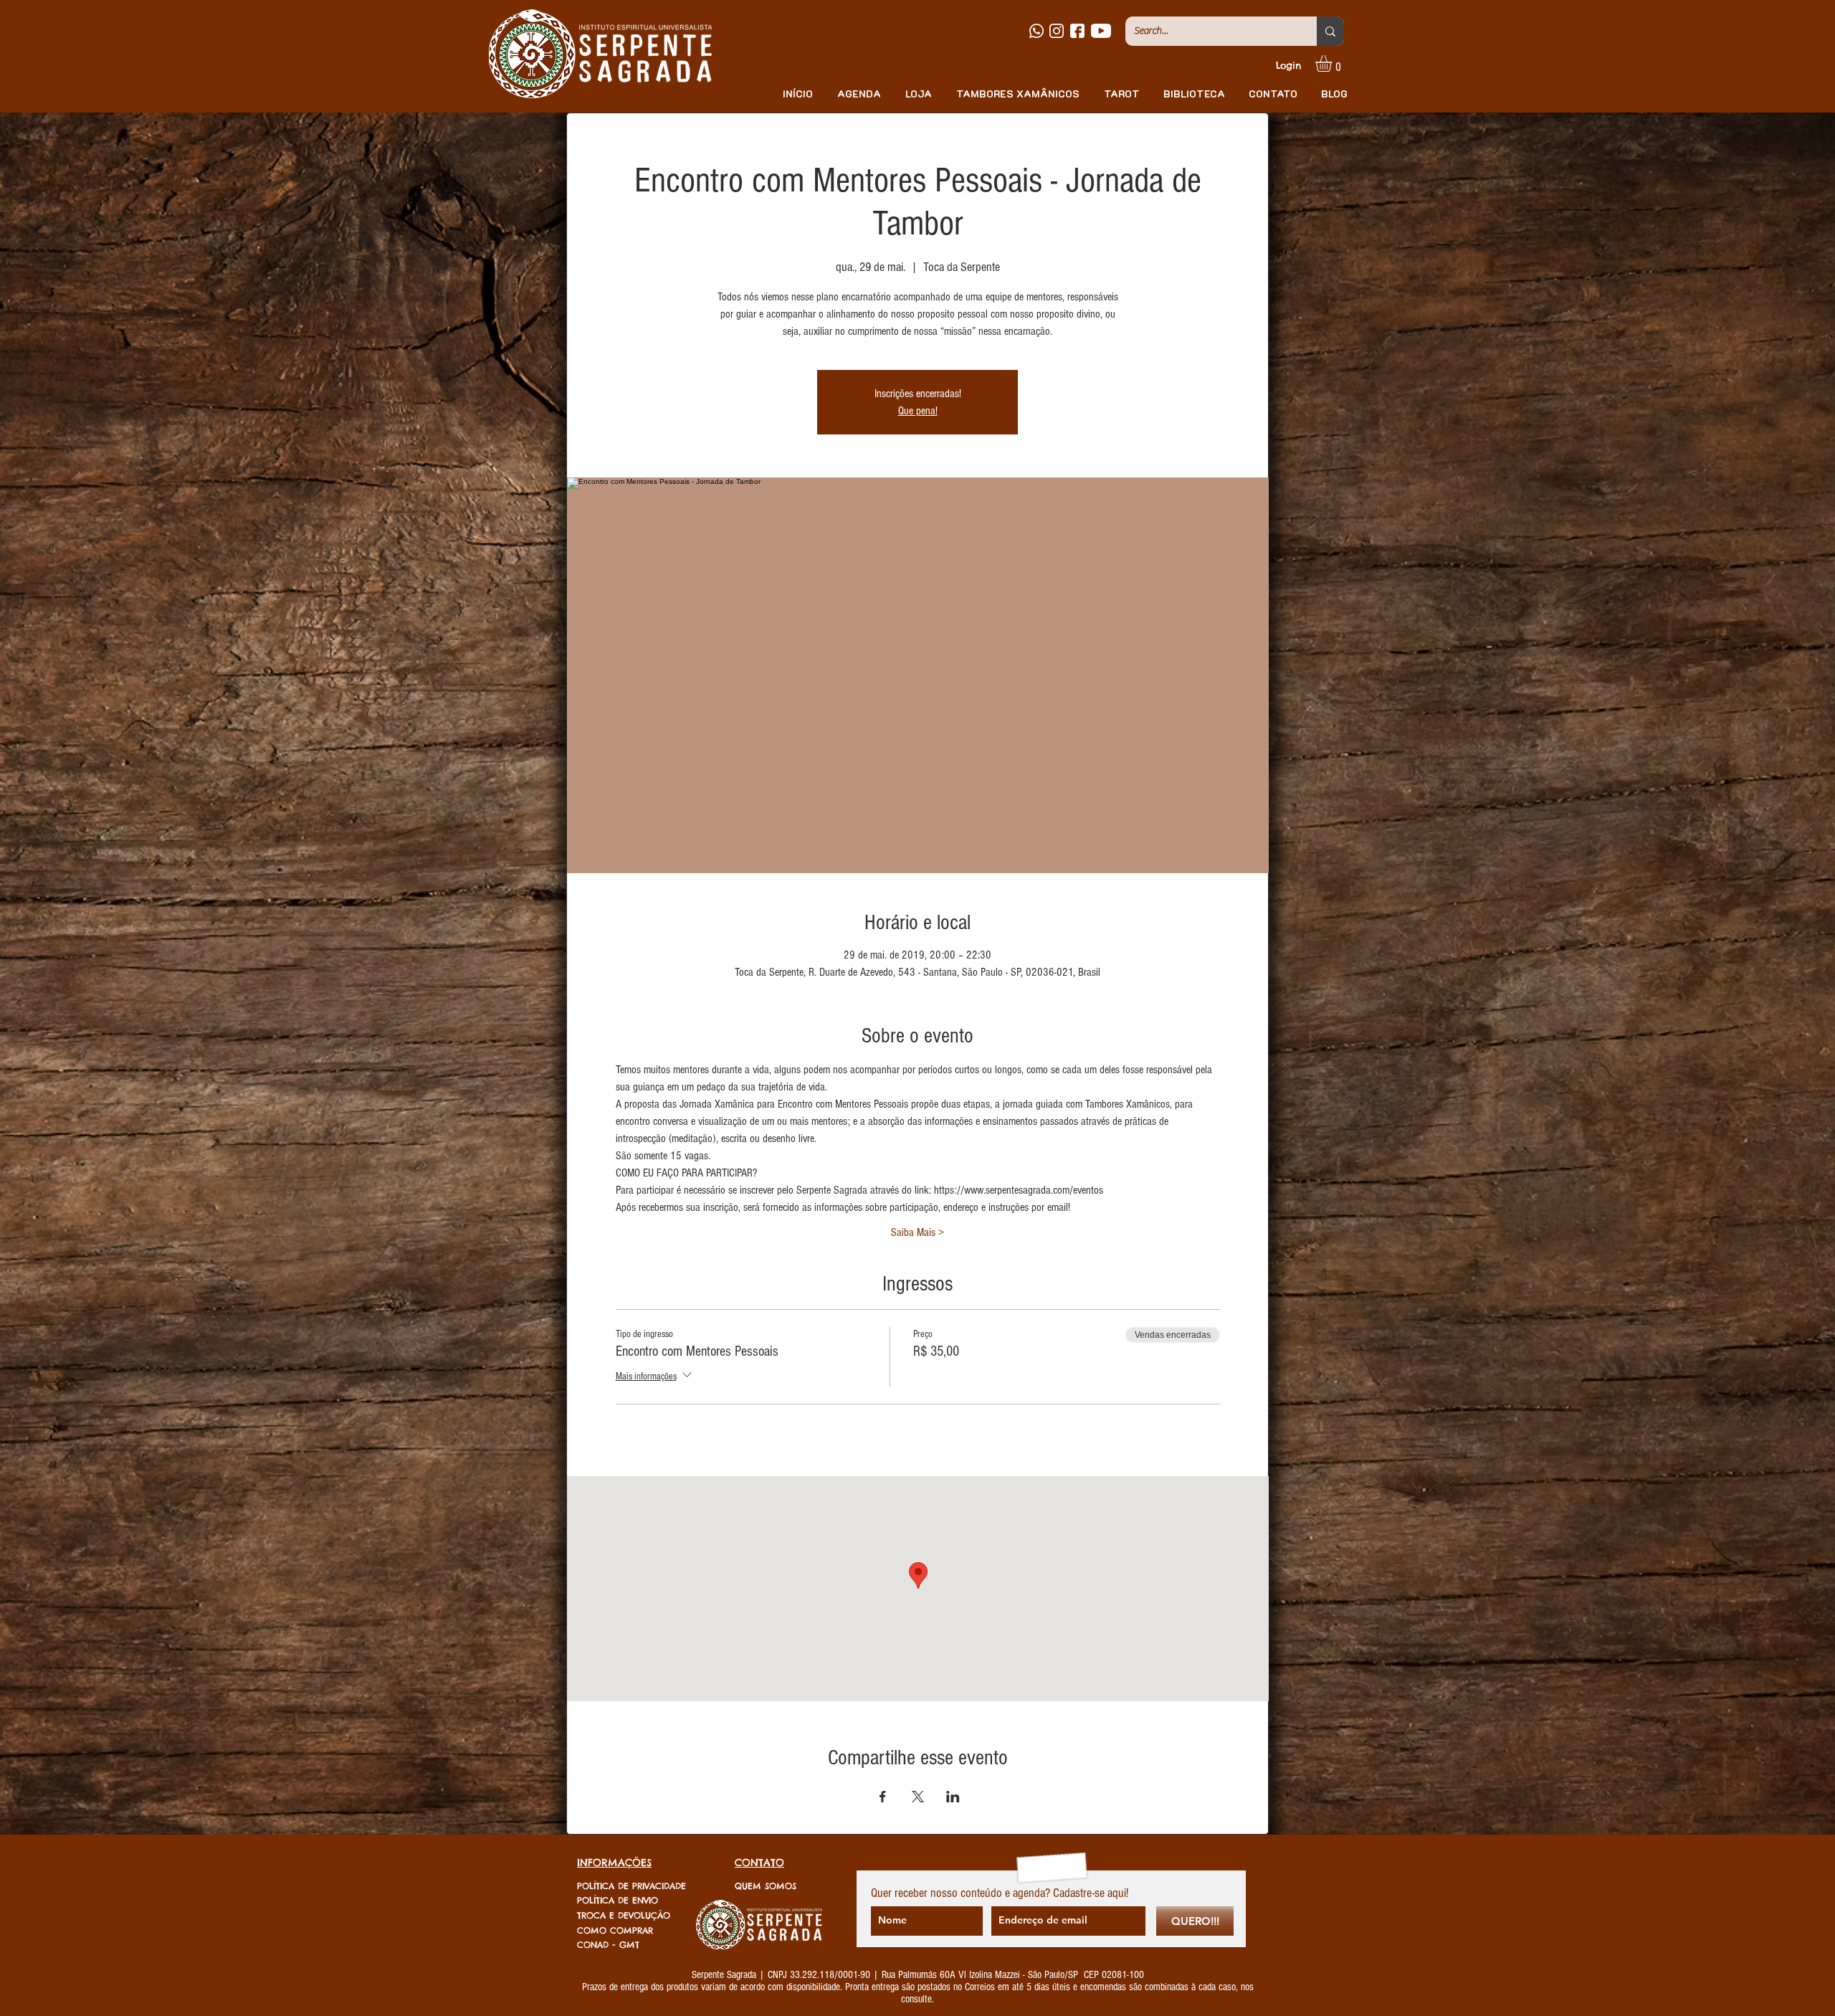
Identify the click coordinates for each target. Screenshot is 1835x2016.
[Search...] (1330, 31)
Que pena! (918, 411)
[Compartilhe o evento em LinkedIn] (953, 1797)
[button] (1333, 63)
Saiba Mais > (917, 1232)
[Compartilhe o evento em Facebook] (883, 1797)
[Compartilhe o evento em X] (918, 1797)
